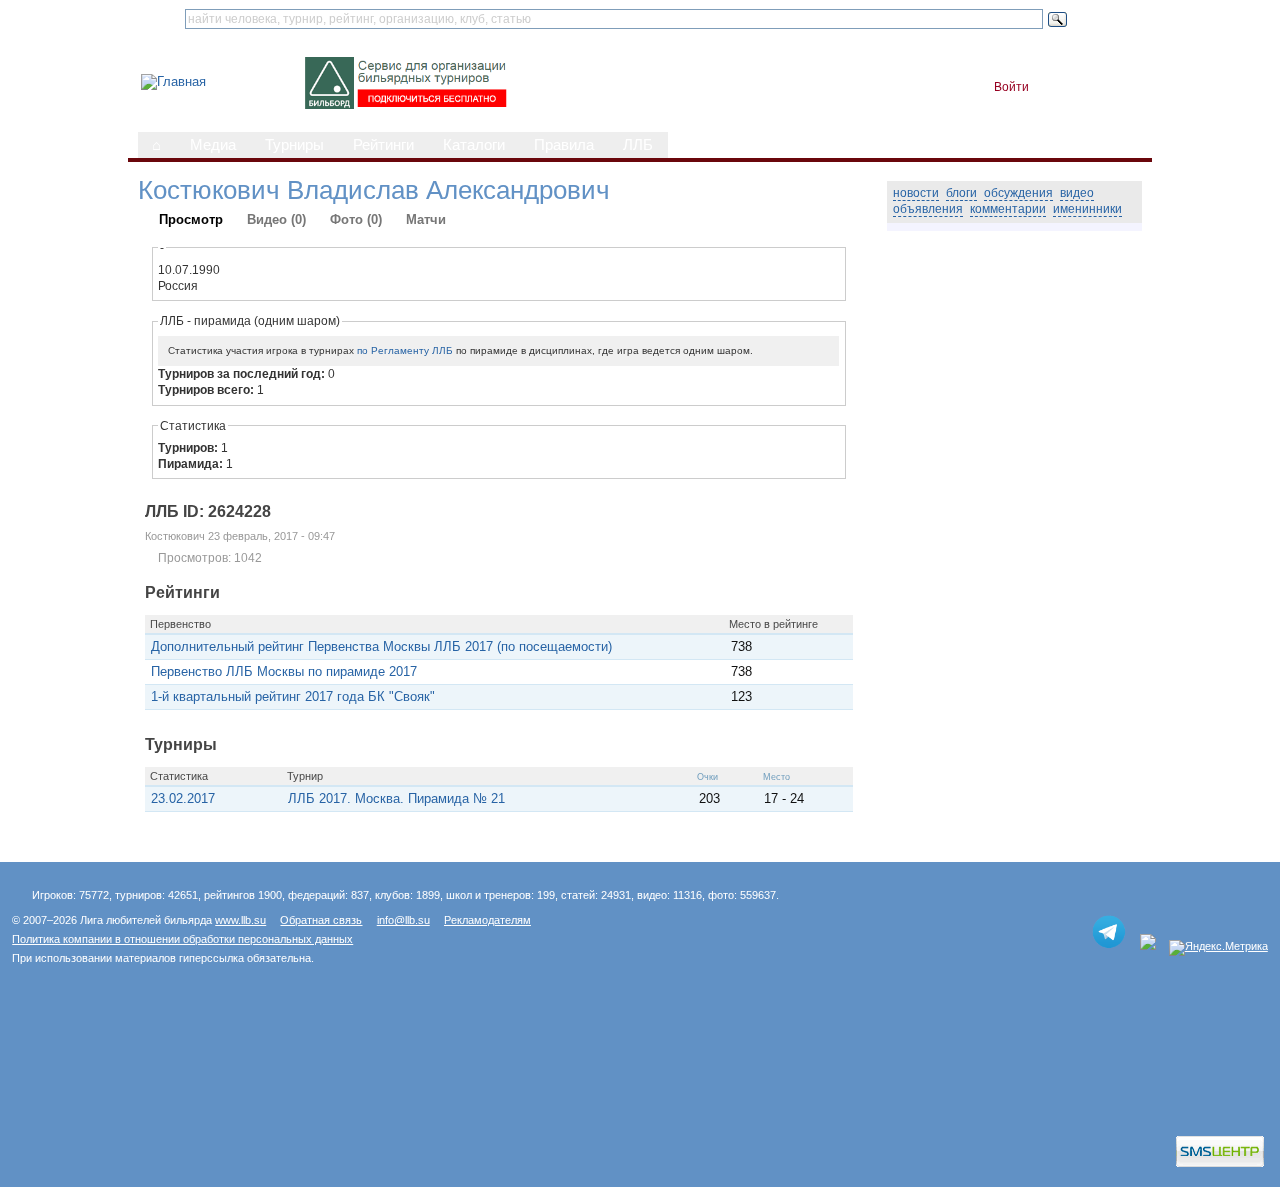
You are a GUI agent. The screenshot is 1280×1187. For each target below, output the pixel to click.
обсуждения (1018, 193)
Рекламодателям (487, 920)
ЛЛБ (638, 145)
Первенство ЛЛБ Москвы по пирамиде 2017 (284, 671)
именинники (1087, 209)
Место (776, 777)
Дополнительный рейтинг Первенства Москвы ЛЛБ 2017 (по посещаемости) (381, 646)
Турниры (294, 145)
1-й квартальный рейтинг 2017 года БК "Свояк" (293, 696)
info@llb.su (403, 920)
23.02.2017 (183, 798)
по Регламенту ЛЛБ (405, 350)
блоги (961, 193)
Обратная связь (321, 920)
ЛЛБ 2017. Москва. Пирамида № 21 (396, 798)
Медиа (213, 145)
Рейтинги (383, 145)
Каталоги (474, 145)
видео (1077, 193)
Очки (707, 777)
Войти (1011, 87)
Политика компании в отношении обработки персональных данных (182, 939)
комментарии (1008, 209)
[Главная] (173, 81)
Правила (564, 145)
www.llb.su (240, 920)
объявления (928, 209)
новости (916, 193)
